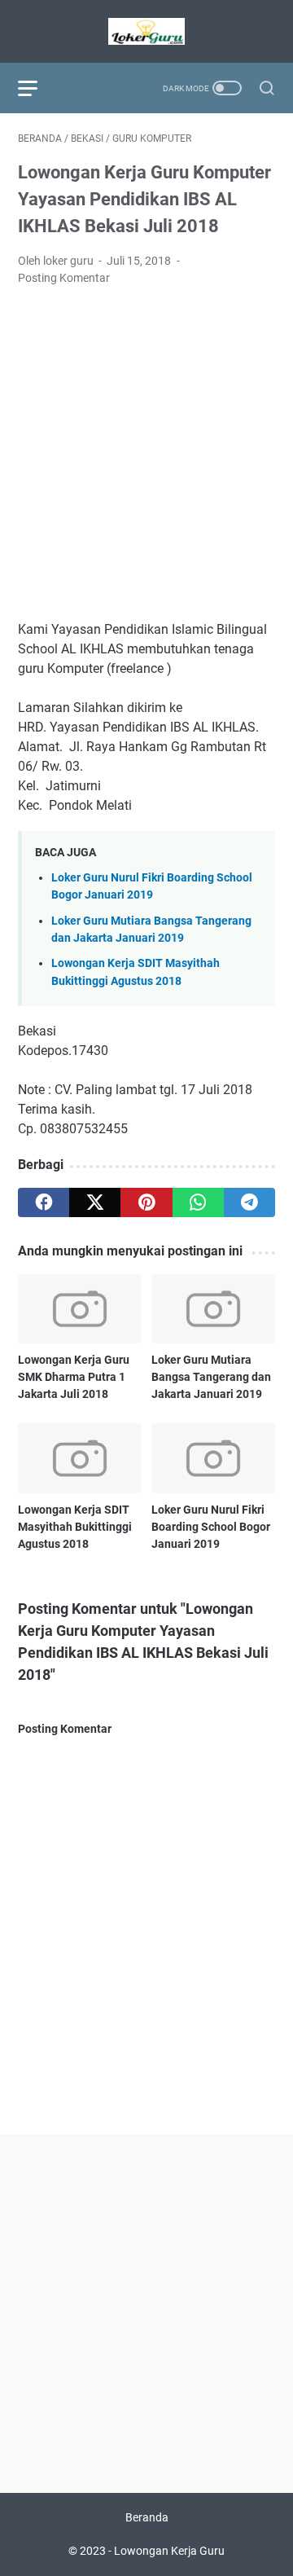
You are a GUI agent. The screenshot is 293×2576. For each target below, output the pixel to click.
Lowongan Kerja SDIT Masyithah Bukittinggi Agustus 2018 (75, 1527)
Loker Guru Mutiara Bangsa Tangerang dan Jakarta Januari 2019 (211, 1377)
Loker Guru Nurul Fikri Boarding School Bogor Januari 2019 (211, 1527)
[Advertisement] (146, 454)
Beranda (147, 2517)
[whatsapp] (198, 1202)
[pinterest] (146, 1202)
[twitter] (95, 1202)
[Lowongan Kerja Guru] (146, 31)
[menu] (37, 88)
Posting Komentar (64, 278)
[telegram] (249, 1202)
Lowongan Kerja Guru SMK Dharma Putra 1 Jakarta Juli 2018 (74, 1377)
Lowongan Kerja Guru (169, 2551)
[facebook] (44, 1202)
